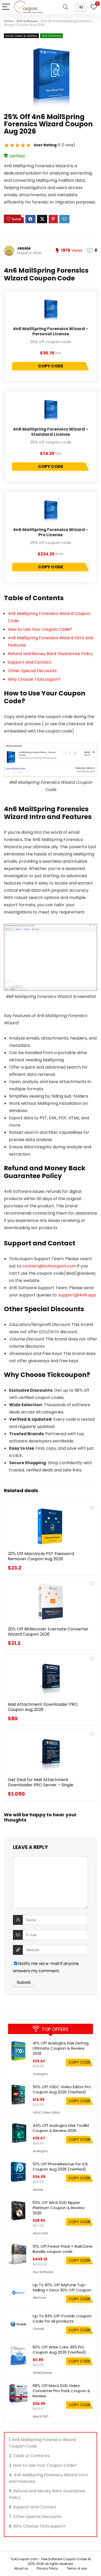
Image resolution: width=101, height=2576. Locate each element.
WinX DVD (40, 2233)
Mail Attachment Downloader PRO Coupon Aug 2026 (43, 1707)
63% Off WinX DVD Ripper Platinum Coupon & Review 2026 (59, 2208)
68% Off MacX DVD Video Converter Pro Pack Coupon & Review (61, 2391)
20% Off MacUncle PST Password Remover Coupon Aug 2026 (41, 1556)
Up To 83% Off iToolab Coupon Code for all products (62, 2319)
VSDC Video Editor (46, 2112)
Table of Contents (31, 2456)
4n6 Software (27, 21)
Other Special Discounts (32, 671)
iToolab (38, 2329)
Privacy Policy (47, 2568)
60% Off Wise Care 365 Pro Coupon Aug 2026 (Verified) (59, 2350)
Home (9, 21)
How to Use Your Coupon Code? (40, 629)
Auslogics (40, 2074)
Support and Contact (30, 662)
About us (21, 2568)
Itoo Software (43, 2272)
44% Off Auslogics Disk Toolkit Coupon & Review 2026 (61, 2128)
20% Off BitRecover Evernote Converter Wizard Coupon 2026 (48, 1632)
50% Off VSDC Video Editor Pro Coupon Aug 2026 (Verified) (62, 2089)
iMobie (38, 2190)
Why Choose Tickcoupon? (34, 679)
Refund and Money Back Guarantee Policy (50, 654)
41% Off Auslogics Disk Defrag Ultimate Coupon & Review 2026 (61, 2048)
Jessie (24, 248)
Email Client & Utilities (21, 36)
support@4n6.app (77, 1295)
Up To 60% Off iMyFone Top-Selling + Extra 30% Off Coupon (62, 2287)
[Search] (66, 7)
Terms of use (77, 2568)
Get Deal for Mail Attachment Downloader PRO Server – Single (41, 1782)
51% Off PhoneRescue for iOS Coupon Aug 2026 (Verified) (60, 2167)
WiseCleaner (42, 2373)
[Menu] (6, 7)
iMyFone (39, 2298)
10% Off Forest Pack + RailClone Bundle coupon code (63, 2249)
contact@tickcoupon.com (49, 1266)
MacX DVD (40, 2416)
